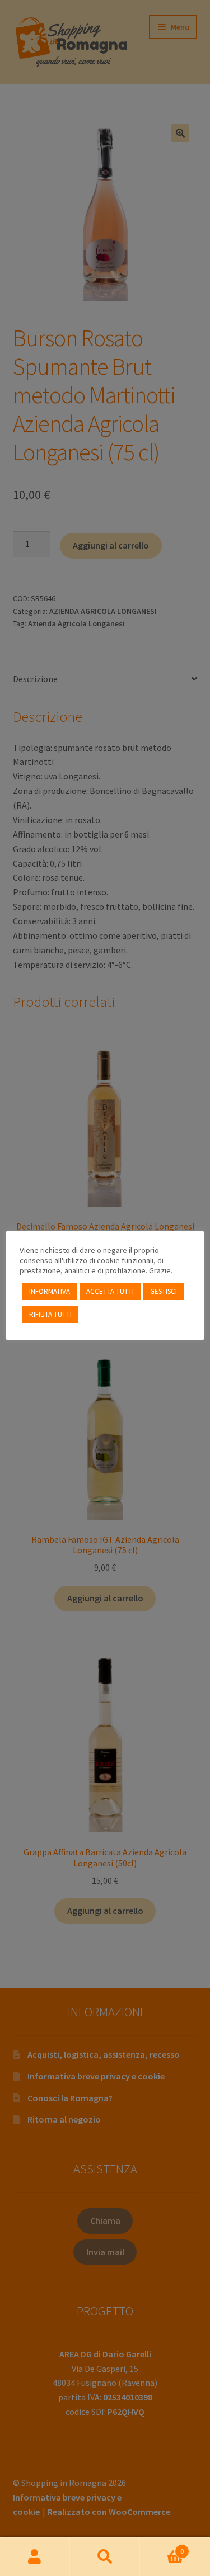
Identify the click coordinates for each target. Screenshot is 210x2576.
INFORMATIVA (50, 1291)
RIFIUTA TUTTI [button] (50, 1314)
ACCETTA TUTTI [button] (110, 1291)
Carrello (162, 2547)
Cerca (105, 2557)
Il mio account (35, 2557)
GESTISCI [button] (164, 1291)
